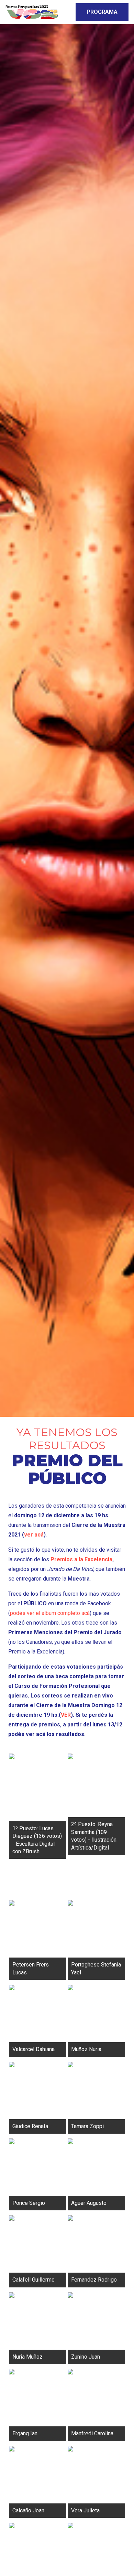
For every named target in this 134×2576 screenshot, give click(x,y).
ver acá (34, 1535)
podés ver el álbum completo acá (50, 1613)
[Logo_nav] (32, 12)
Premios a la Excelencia (81, 1559)
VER (66, 1715)
